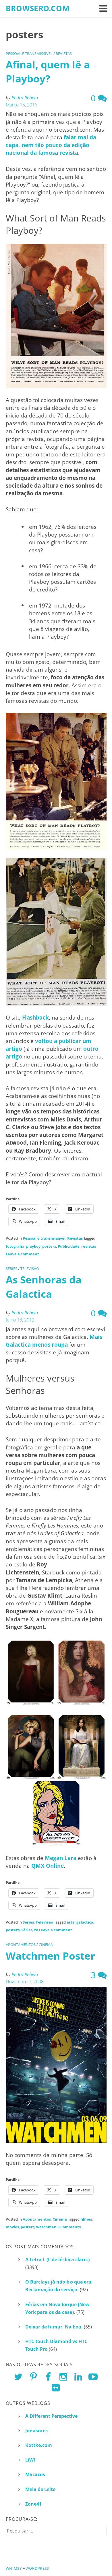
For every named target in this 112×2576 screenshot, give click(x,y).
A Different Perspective (51, 2416)
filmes (86, 2219)
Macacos (35, 2474)
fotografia (15, 1246)
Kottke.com (39, 2445)
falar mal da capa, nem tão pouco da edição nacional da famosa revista (51, 145)
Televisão (30, 1269)
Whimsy (14, 2568)
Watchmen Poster (50, 1956)
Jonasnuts (37, 2431)
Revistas (64, 54)
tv (36, 1930)
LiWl (30, 2460)
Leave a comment (22, 1254)
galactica (85, 1922)
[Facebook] (48, 2376)
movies (12, 2227)
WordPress (37, 2568)
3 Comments (69, 2227)
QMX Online (48, 1866)
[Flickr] (56, 2387)
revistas (89, 1246)
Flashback (35, 1017)
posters (49, 1246)
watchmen (46, 2227)
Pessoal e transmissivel (29, 54)
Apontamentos (21, 1944)
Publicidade (69, 1246)
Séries (11, 1269)
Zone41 (33, 2504)
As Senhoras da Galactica (44, 1286)
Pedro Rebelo (25, 98)
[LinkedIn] (78, 2376)
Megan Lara (61, 1858)
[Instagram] (63, 2376)
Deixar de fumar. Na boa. (54, 2327)
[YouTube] (93, 2376)
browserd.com (38, 8)
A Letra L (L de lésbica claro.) (57, 2260)
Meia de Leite (40, 2489)
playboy (33, 1246)
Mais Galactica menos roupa (54, 1341)
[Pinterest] (33, 2376)
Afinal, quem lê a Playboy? (48, 71)
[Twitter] (18, 2376)
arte (71, 1922)
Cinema (46, 1944)
